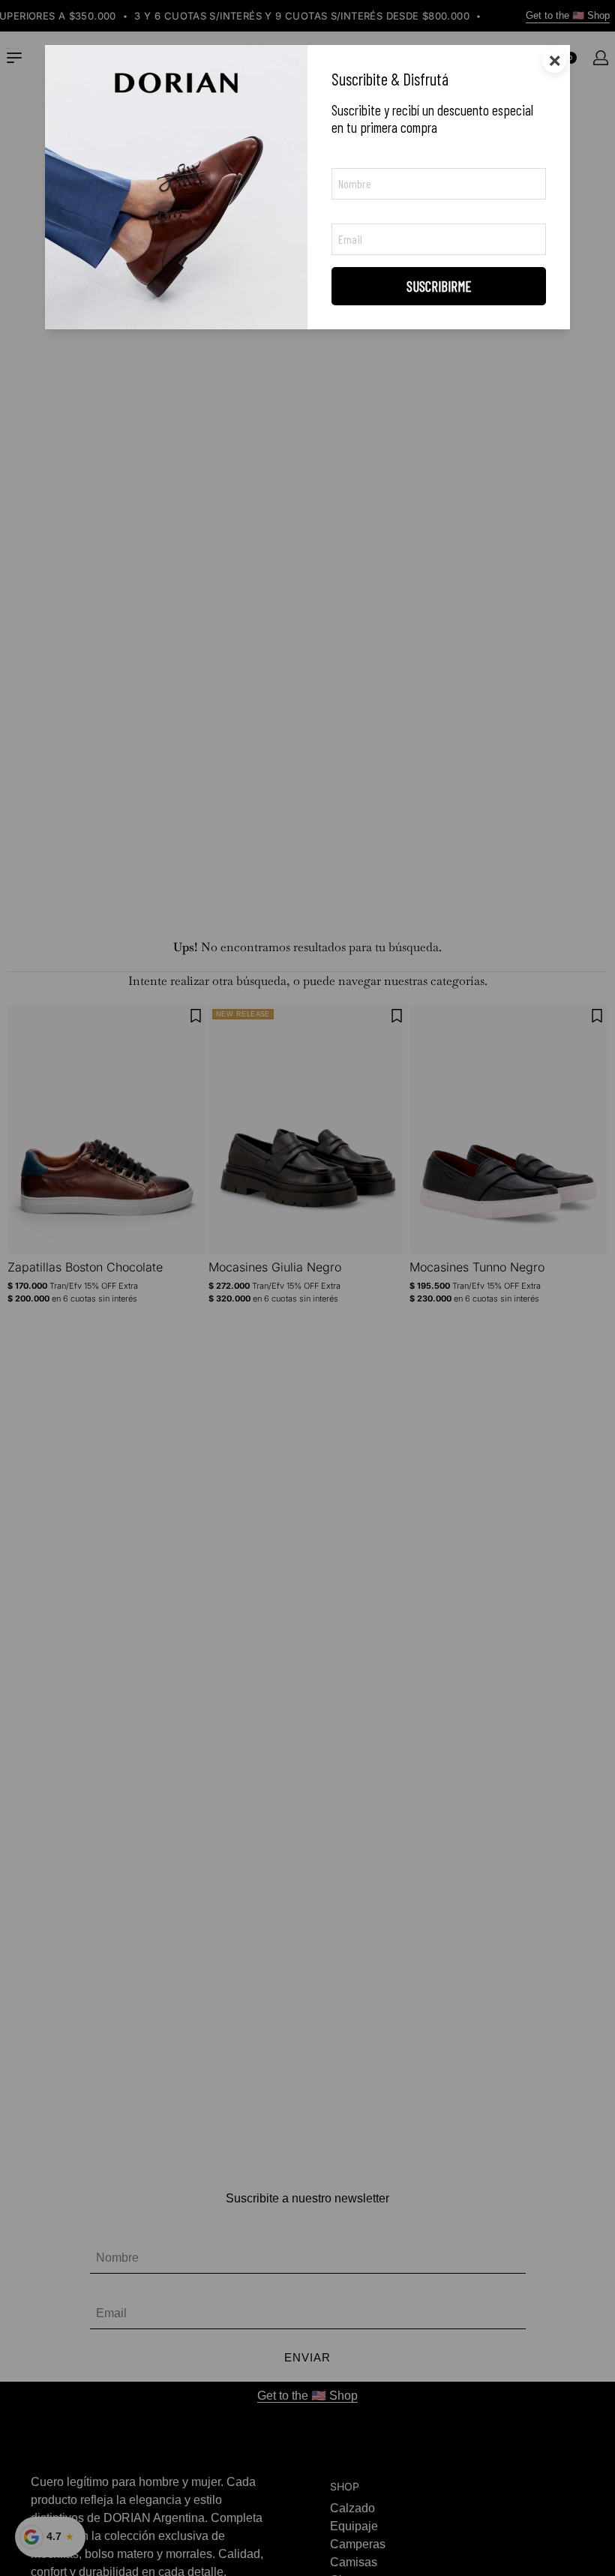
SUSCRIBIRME (439, 286)
